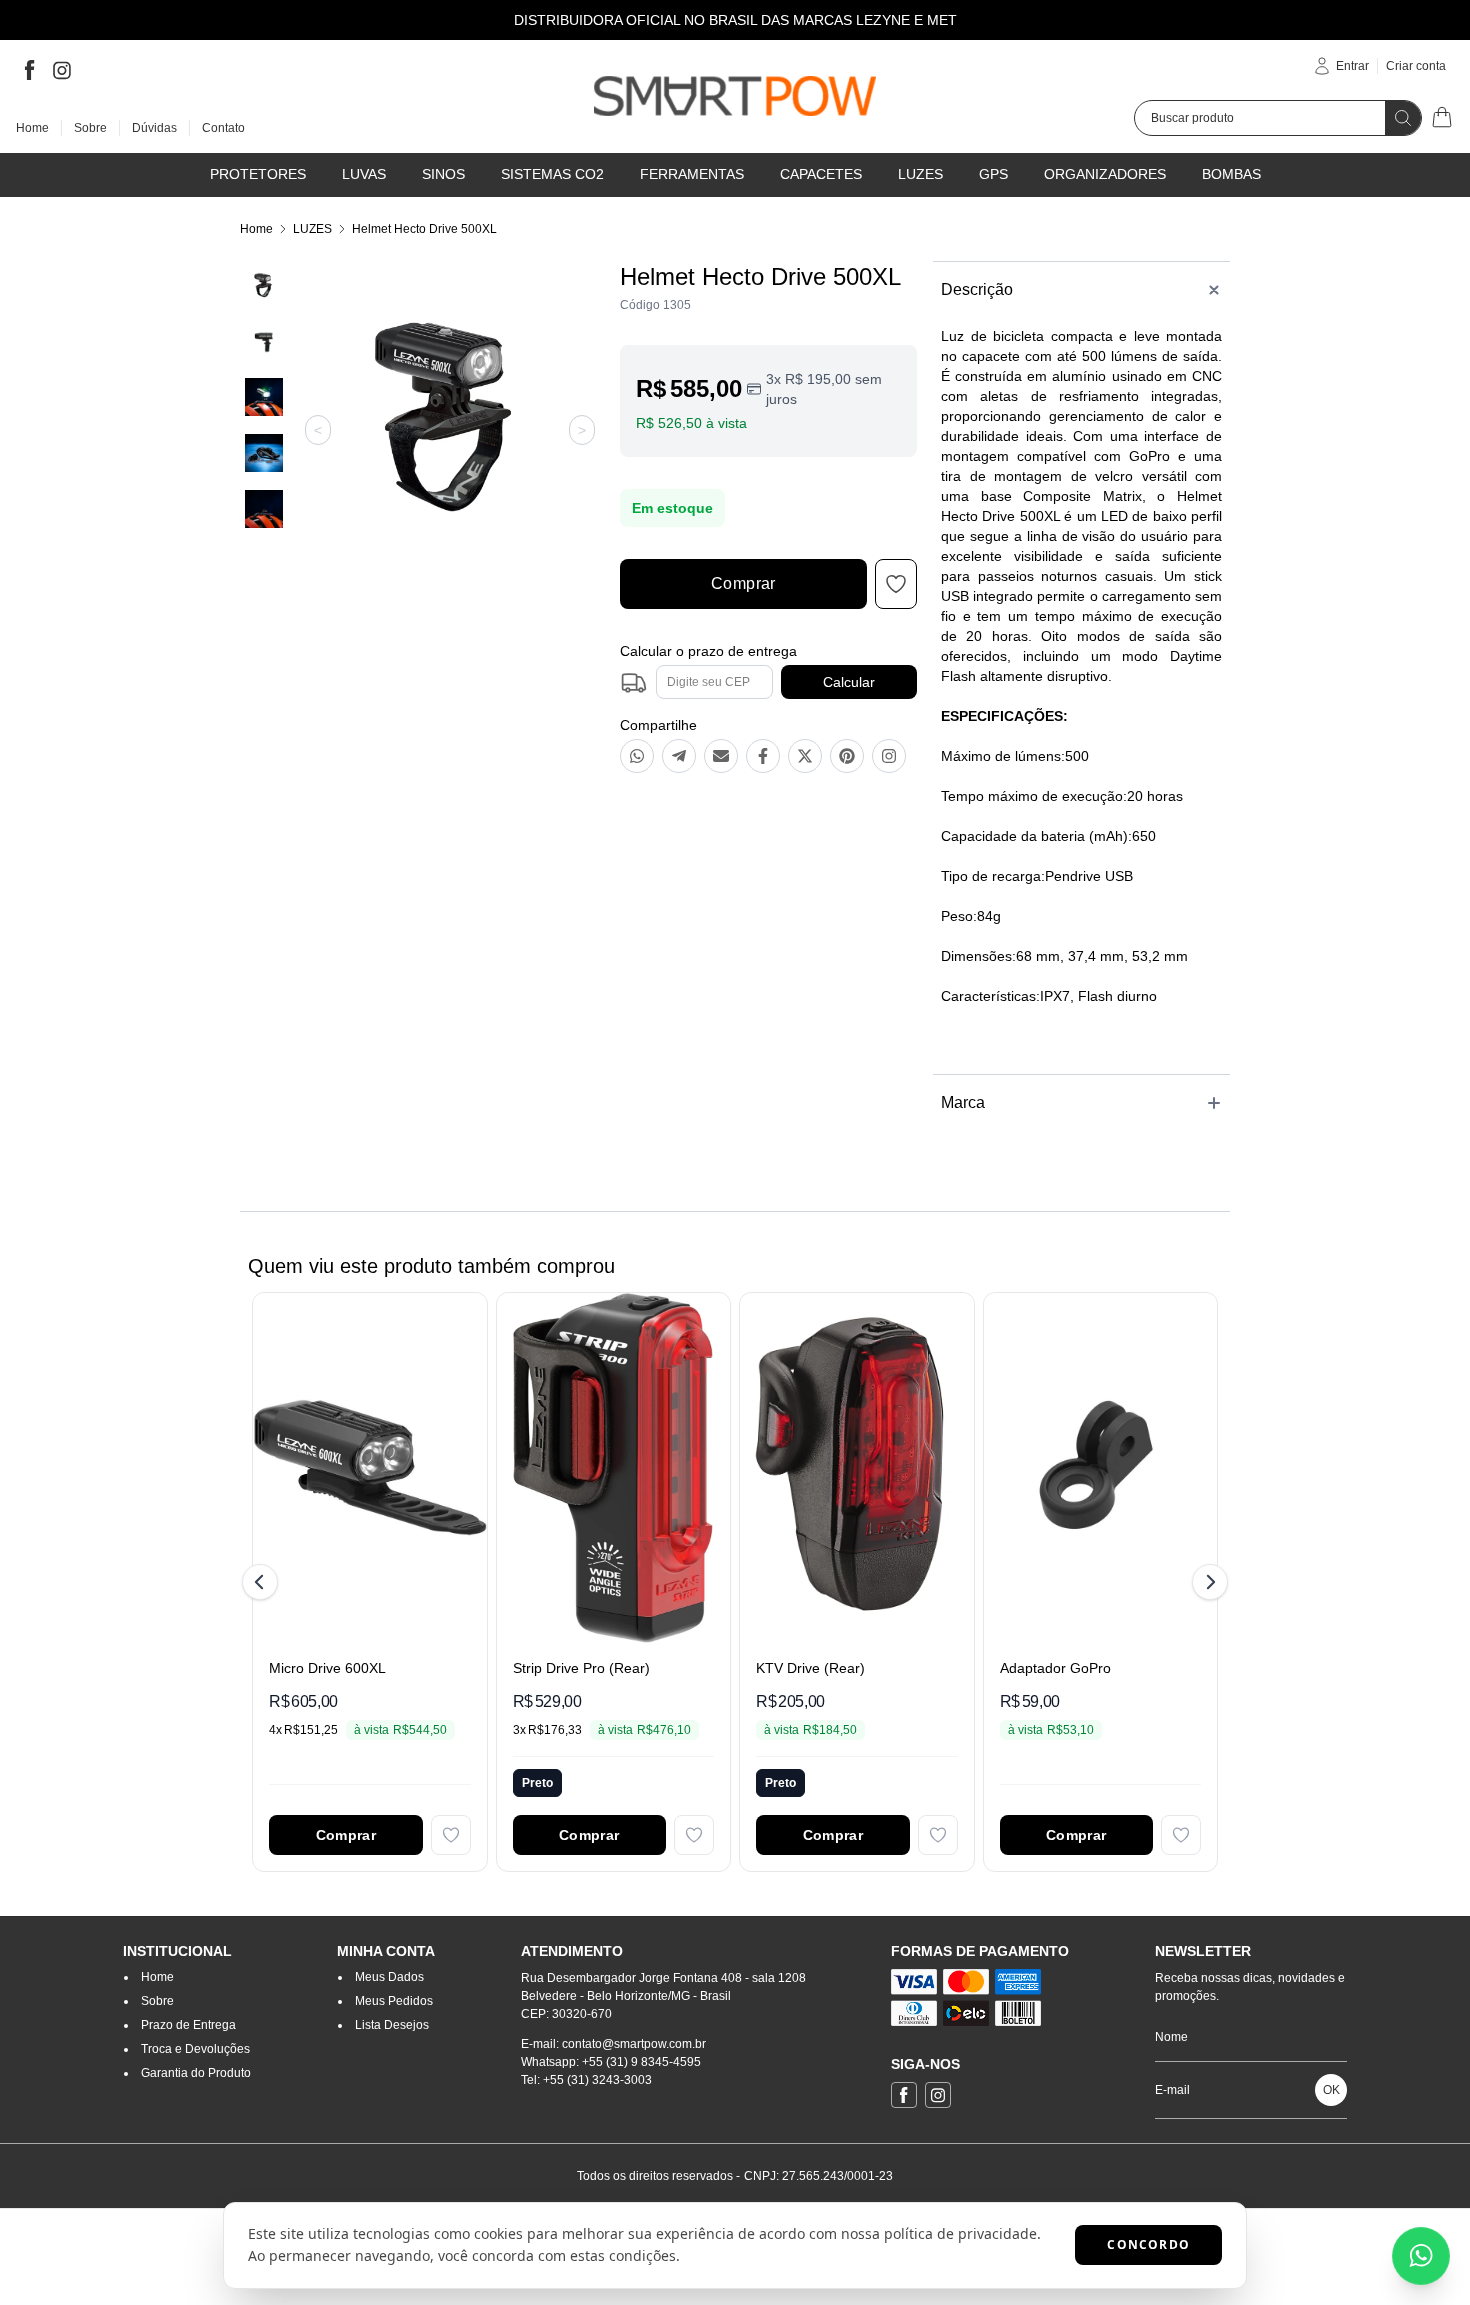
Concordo (1148, 2244)
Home (256, 229)
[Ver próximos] (1207, 1582)
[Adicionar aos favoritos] (451, 1835)
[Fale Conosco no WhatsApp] (1421, 2256)
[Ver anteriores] (263, 1582)
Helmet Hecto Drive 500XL (424, 229)
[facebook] (30, 70)
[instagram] (62, 70)
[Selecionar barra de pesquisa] (1403, 118)
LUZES (312, 229)
